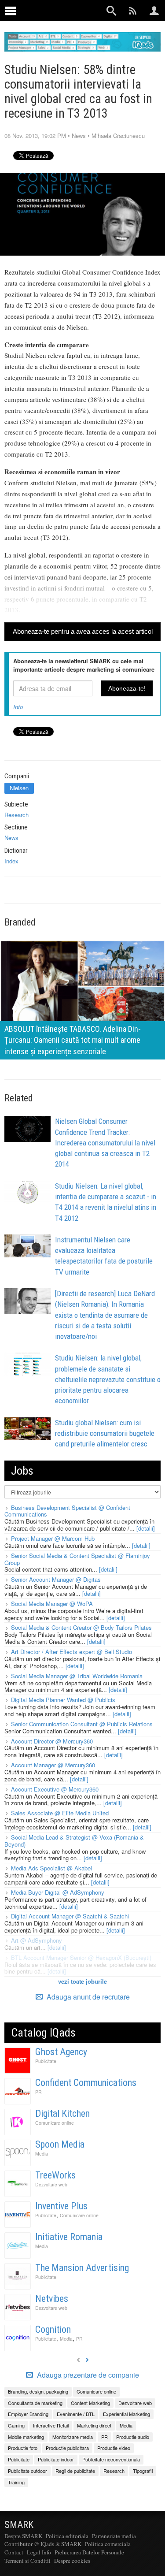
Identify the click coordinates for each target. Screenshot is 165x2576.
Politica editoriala (67, 2536)
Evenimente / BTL (76, 2414)
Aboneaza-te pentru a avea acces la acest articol (83, 631)
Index (11, 861)
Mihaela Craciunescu (118, 136)
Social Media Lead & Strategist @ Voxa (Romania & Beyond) (74, 1841)
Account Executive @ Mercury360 (55, 1789)
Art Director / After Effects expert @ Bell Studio (71, 1652)
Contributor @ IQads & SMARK (43, 2544)
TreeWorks (55, 2175)
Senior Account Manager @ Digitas (56, 1579)
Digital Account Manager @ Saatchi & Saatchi (70, 1916)
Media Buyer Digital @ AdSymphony (58, 1892)
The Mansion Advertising (82, 2268)
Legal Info (39, 2552)
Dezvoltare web (51, 2184)
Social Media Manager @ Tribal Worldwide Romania (77, 1676)
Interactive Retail (51, 2425)
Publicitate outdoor (27, 2471)
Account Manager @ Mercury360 (53, 1765)
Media (42, 2154)
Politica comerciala (108, 2544)
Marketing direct (94, 2425)
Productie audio (133, 2437)
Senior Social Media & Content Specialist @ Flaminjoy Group (77, 1559)
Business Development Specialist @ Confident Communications (67, 1511)
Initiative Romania (69, 2237)
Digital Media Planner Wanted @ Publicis (63, 1700)
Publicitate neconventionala (111, 2459)
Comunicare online (55, 2123)
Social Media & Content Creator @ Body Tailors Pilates (81, 1627)
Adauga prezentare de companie (87, 2375)
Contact (14, 2552)
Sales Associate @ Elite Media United (60, 1813)
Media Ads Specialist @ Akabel (51, 1868)
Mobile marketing (26, 2437)
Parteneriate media (114, 2536)
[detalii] (146, 1528)
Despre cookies (72, 2561)
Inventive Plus (61, 2206)
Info (18, 707)
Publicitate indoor (56, 2459)
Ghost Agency (61, 2052)
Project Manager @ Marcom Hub (53, 1538)
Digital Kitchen (62, 2113)
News (79, 136)
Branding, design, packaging (38, 2391)
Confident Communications (86, 2083)
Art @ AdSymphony (37, 1940)
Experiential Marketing (126, 2414)
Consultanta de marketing (35, 2403)
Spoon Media (60, 2144)
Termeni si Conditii (27, 2561)
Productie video (114, 2448)
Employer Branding (28, 2414)
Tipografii (143, 2471)
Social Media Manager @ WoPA (52, 1604)
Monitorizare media (73, 2437)
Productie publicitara (67, 2448)
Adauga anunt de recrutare (87, 1997)
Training (16, 2482)
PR (38, 2092)
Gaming (16, 2425)
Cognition (53, 2329)
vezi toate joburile (82, 1981)
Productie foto (23, 2448)
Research (16, 815)
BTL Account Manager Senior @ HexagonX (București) (81, 1957)
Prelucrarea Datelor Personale (89, 2552)
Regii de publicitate (75, 2471)
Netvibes (52, 2299)
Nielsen (19, 788)
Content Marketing (90, 2403)
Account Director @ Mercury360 (52, 1741)
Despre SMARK (23, 2536)
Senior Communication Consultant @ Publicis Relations (82, 1724)
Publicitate (46, 2061)
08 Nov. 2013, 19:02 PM (35, 136)
